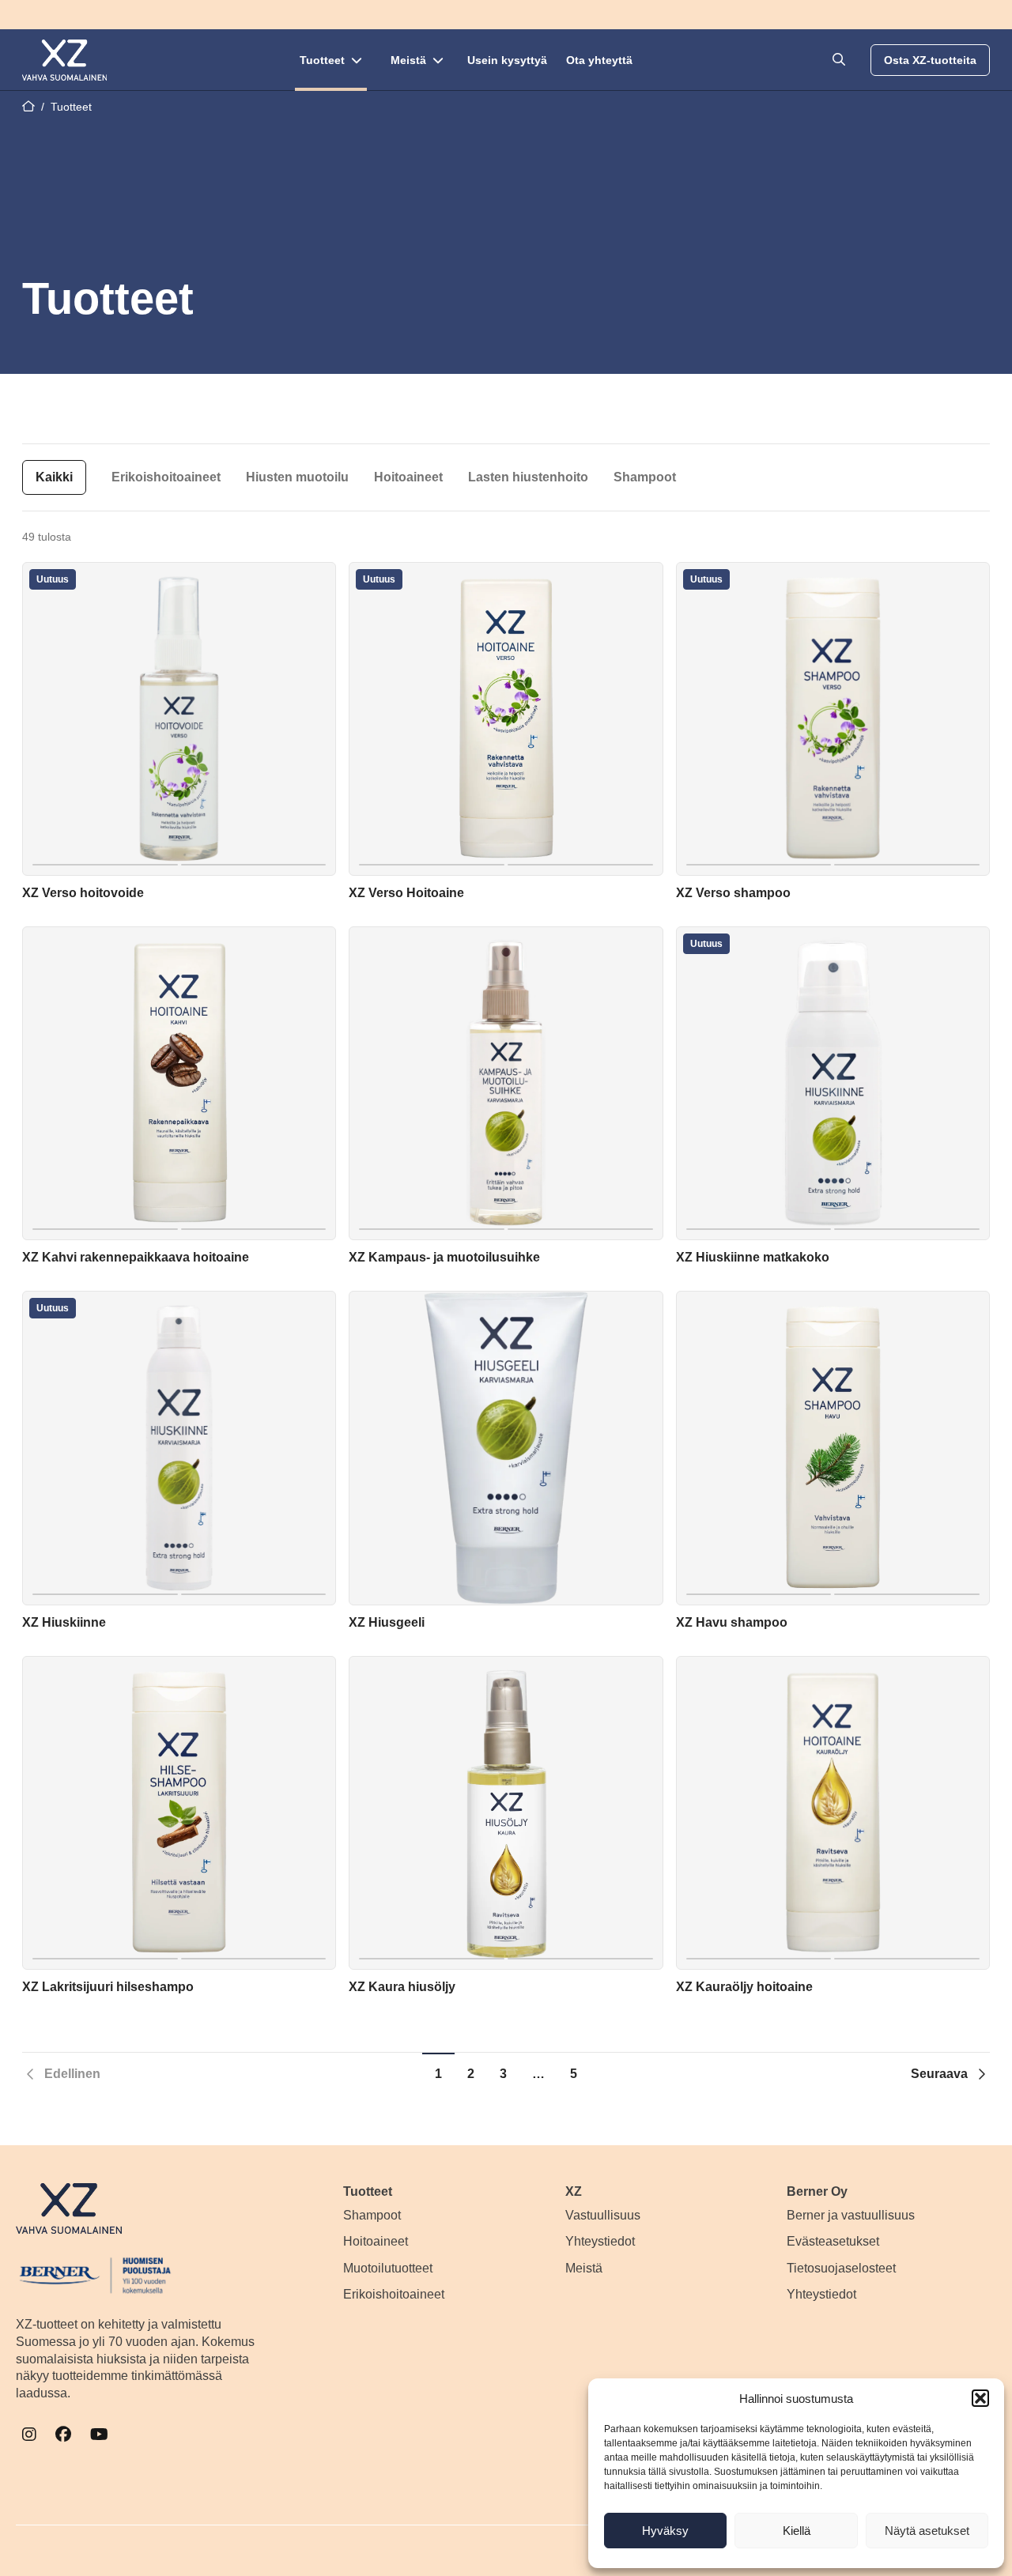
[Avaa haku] (839, 60)
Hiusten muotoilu (297, 477)
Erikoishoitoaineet (166, 477)
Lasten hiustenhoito (528, 477)
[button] (980, 2398)
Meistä (408, 60)
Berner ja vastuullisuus (851, 2215)
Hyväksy (665, 2531)
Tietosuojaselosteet (841, 2268)
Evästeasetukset (833, 2241)
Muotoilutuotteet (388, 2268)
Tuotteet (322, 60)
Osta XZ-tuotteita (930, 60)
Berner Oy (817, 2191)
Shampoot (645, 477)
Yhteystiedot (600, 2241)
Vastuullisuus (603, 2215)
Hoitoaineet (408, 477)
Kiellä (797, 2531)
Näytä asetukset (927, 2531)
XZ (574, 2191)
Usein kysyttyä (507, 60)
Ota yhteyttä (599, 60)
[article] (179, 735)
